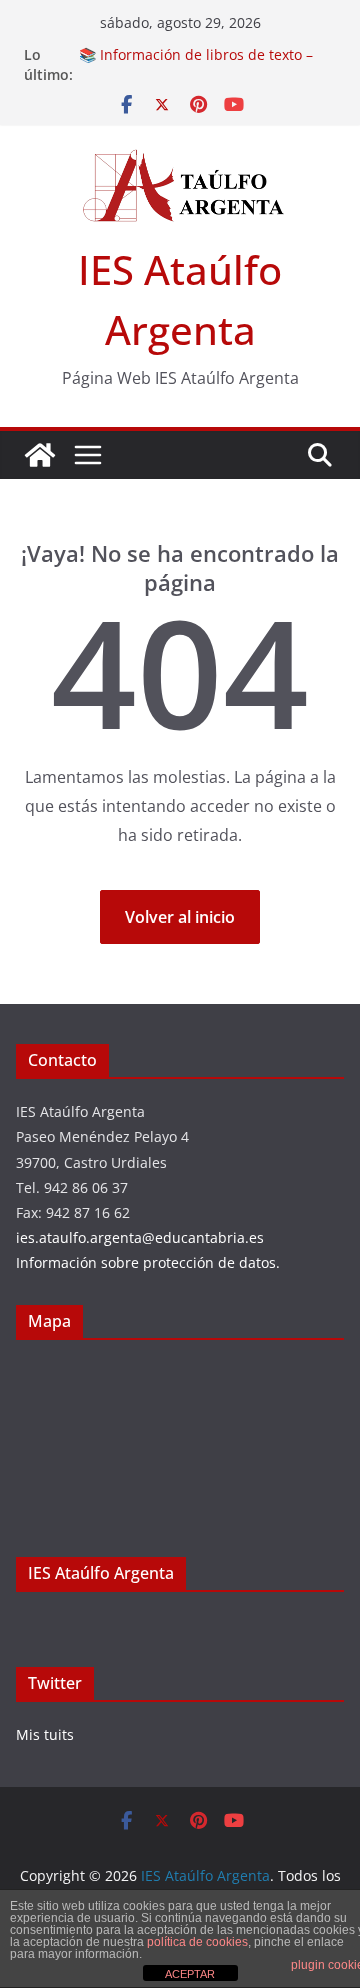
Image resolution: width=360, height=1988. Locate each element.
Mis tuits (45, 1734)
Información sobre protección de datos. (148, 1262)
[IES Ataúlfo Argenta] (40, 455)
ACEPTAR (190, 1974)
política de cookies (197, 1942)
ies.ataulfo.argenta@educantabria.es (140, 1237)
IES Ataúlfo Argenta (101, 1573)
